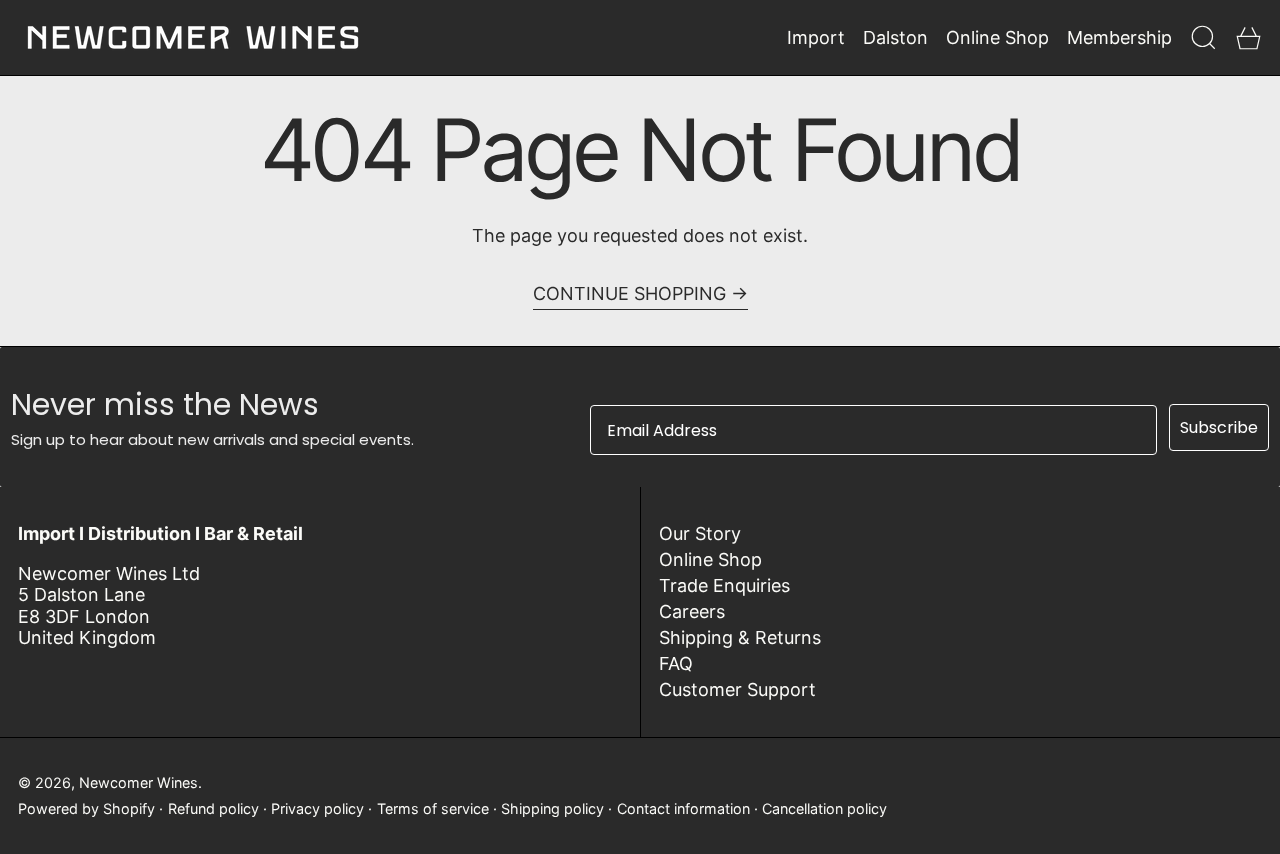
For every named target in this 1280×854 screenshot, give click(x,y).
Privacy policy (317, 808)
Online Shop (710, 559)
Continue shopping (629, 293)
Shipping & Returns (740, 637)
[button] (1203, 37)
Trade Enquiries (724, 585)
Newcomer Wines (138, 782)
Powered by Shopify (86, 808)
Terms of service (433, 808)
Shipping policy (552, 808)
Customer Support (737, 689)
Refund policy (213, 808)
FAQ (676, 663)
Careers (692, 611)
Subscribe (1219, 427)
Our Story (700, 533)
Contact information (683, 808)
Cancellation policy (824, 808)
